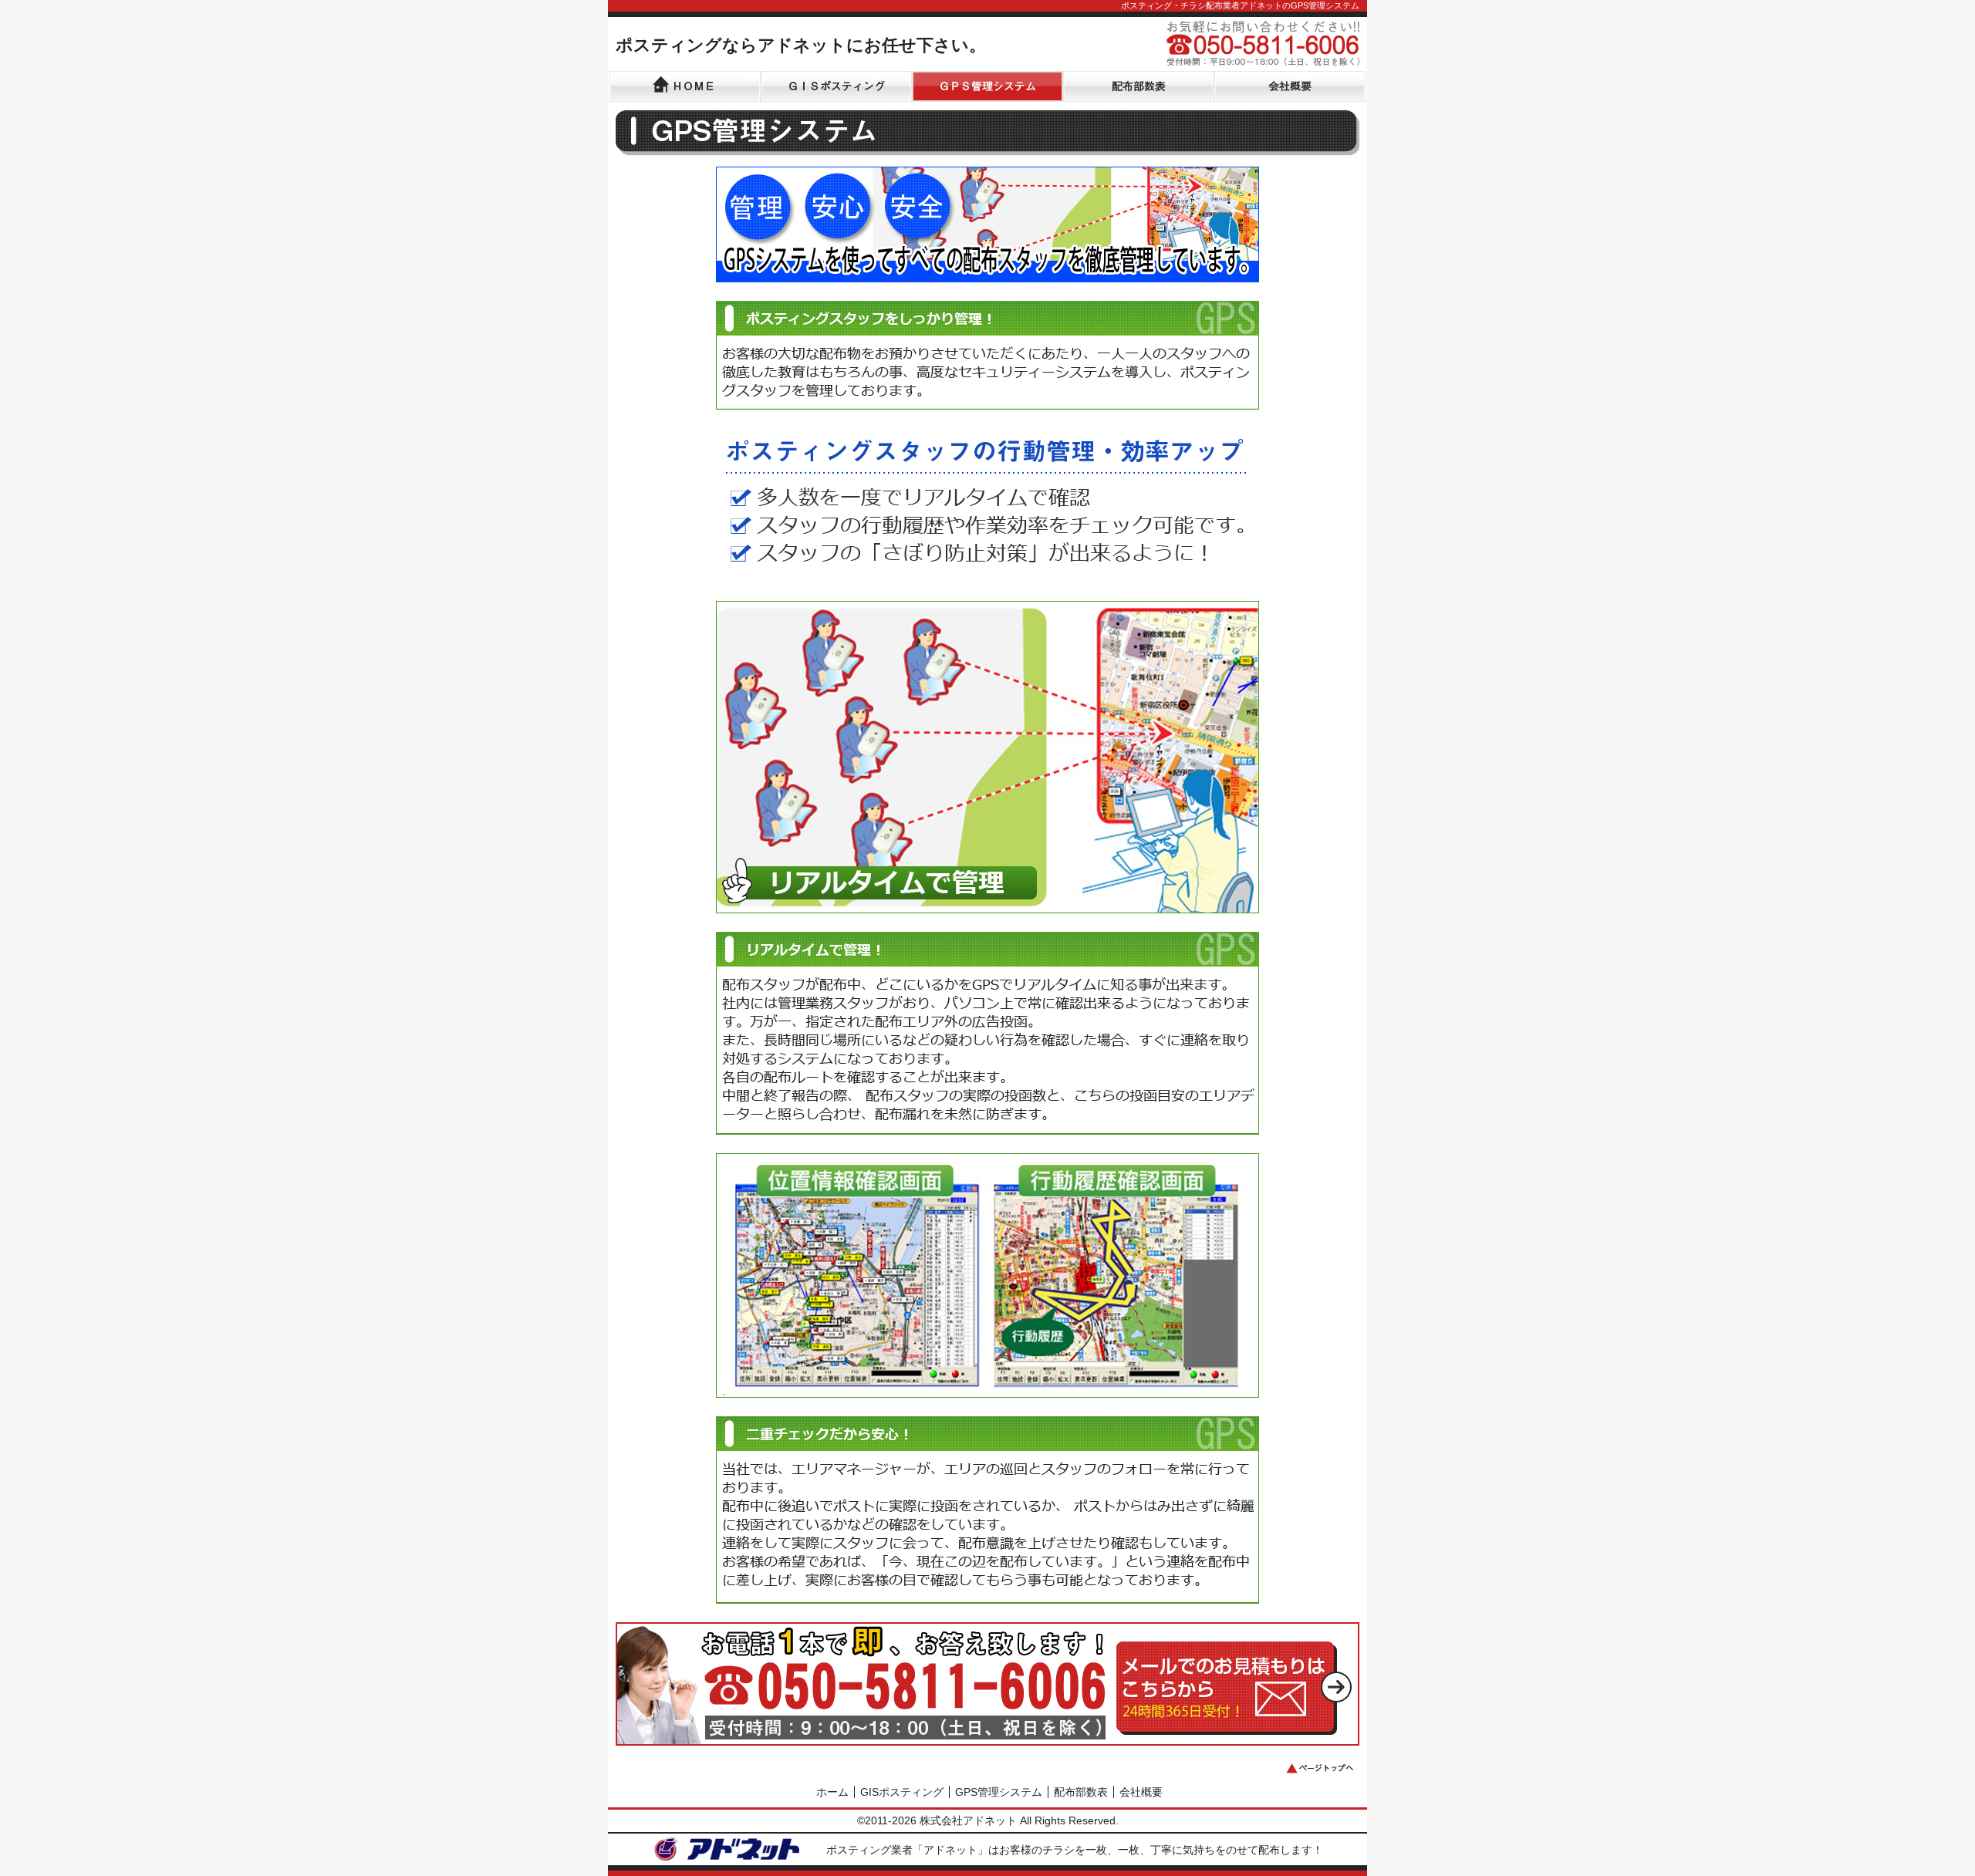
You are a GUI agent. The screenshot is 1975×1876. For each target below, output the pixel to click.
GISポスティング (902, 1792)
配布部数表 (1081, 1792)
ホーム (832, 1792)
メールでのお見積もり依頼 (1234, 1682)
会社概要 (1141, 1792)
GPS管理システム (999, 1792)
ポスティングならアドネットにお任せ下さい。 (801, 45)
